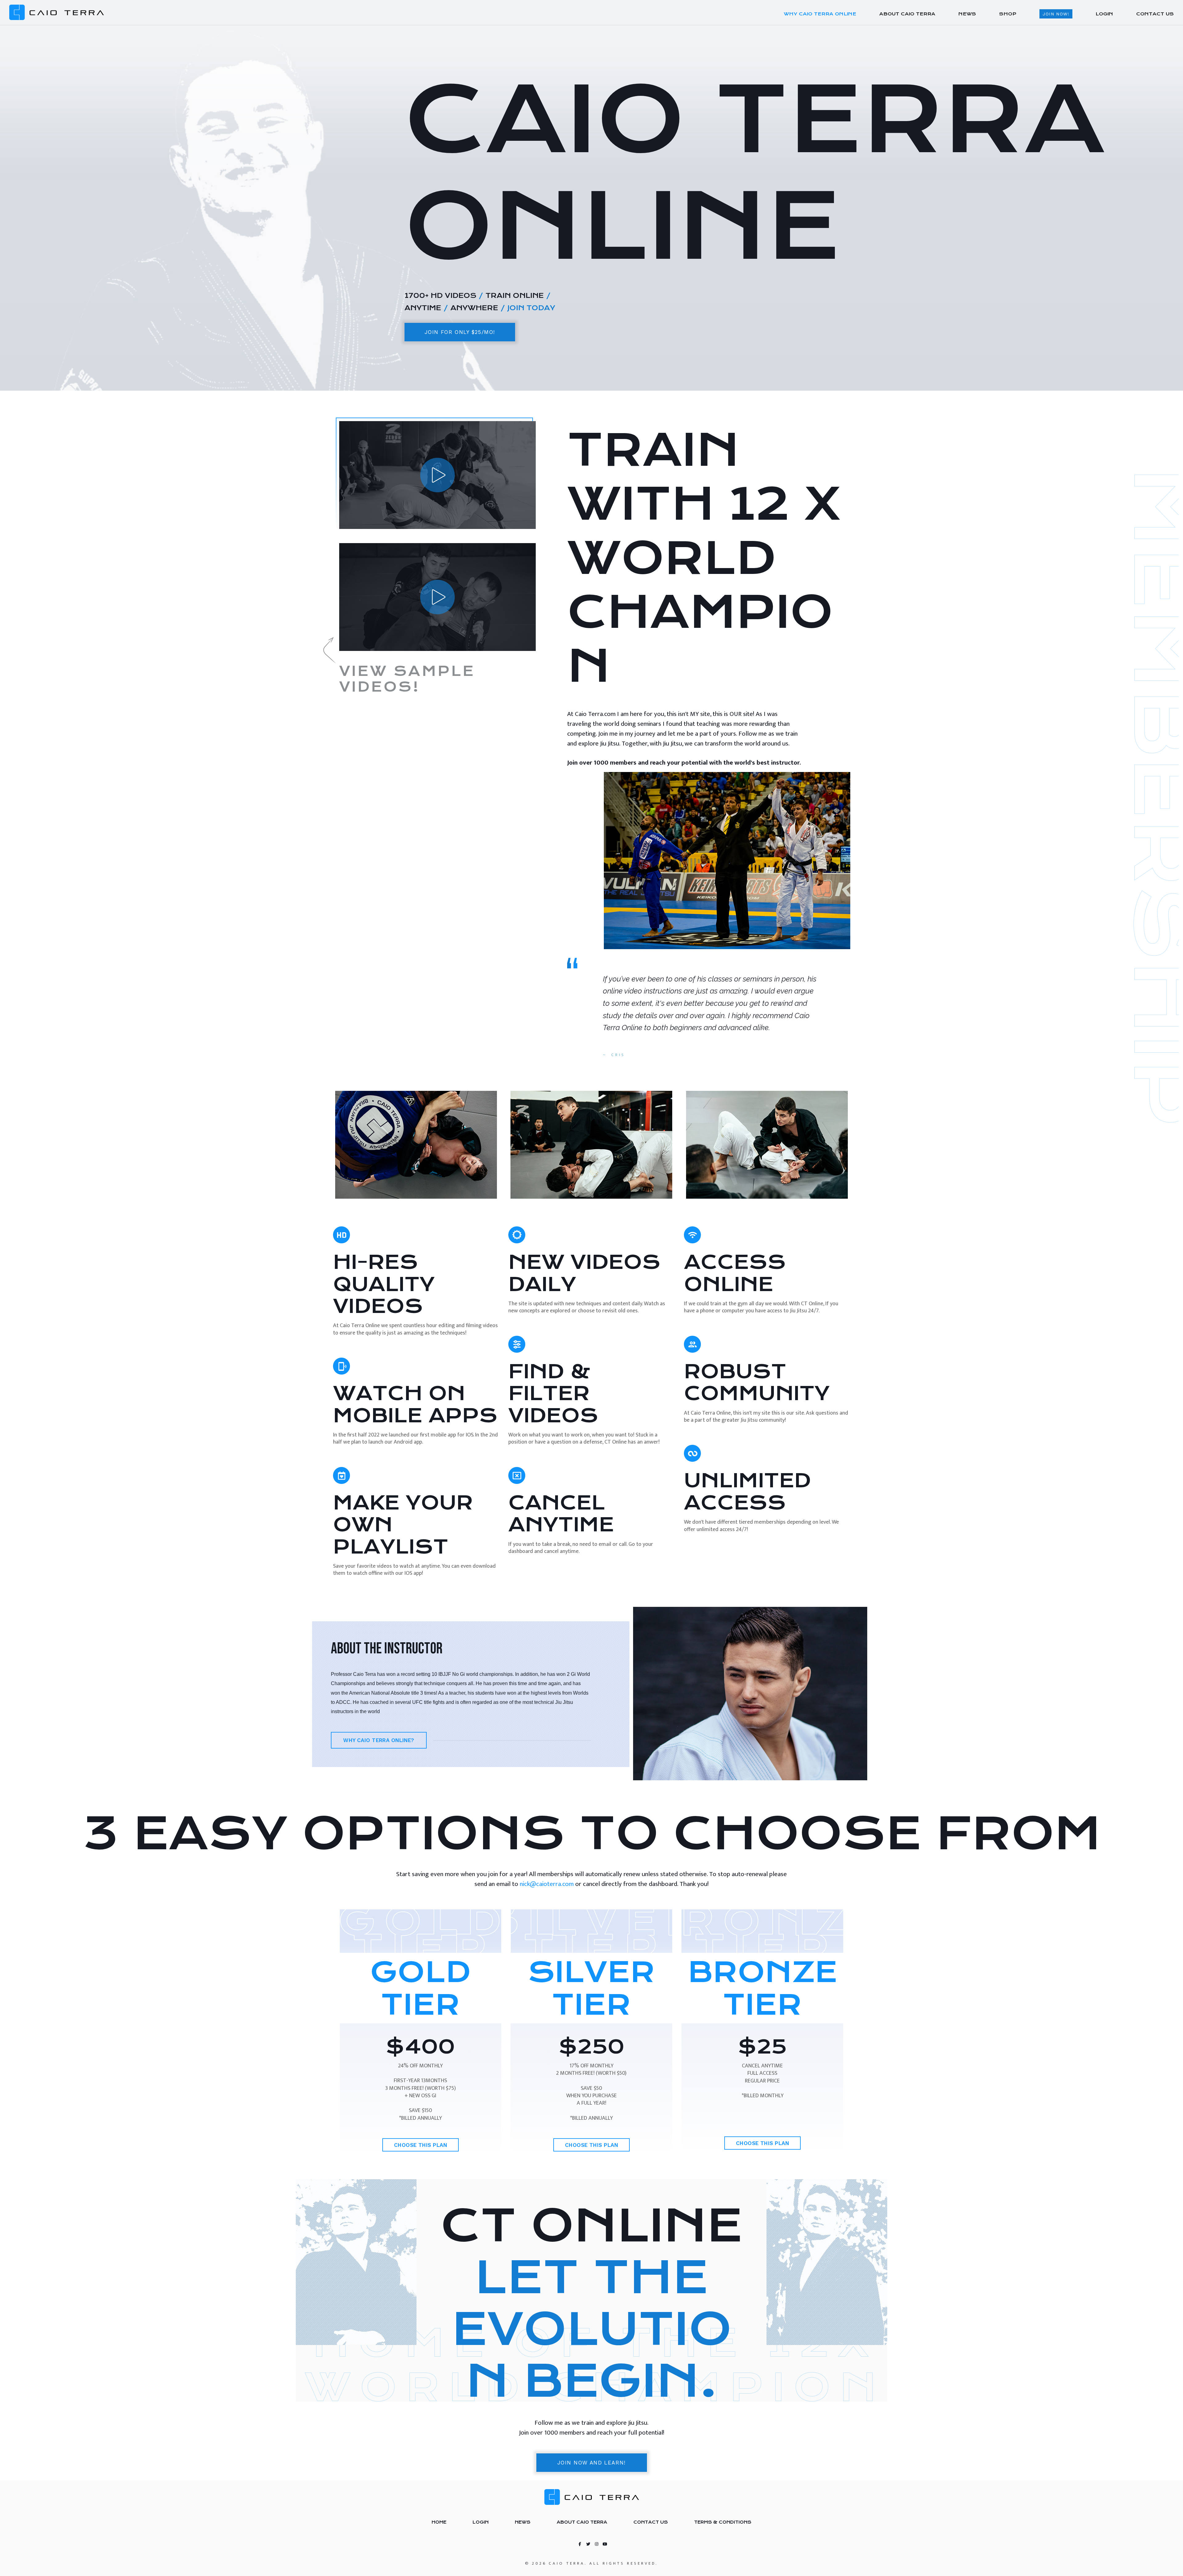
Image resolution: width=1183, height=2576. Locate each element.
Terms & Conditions (723, 2522)
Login (481, 2522)
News (523, 2522)
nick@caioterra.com (547, 1884)
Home (439, 2522)
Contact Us (651, 2522)
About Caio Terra (582, 2522)
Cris (618, 1055)
